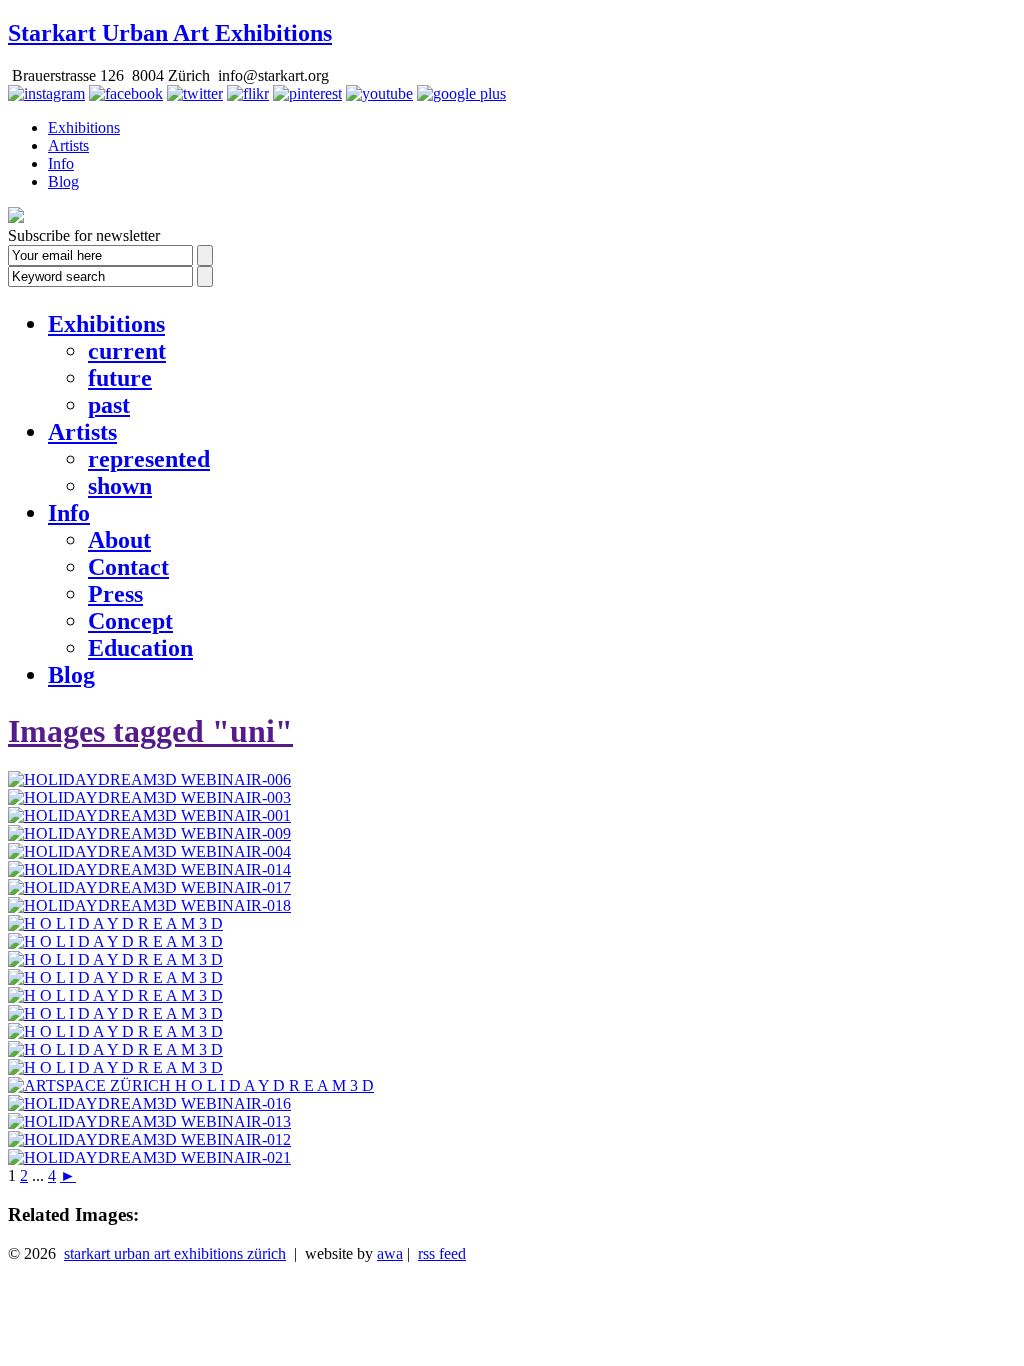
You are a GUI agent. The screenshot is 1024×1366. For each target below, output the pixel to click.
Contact (128, 567)
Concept (130, 621)
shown (120, 486)
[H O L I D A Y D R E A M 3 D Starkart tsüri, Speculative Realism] (115, 995)
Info (61, 163)
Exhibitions (84, 127)
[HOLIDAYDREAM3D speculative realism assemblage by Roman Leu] (115, 1013)
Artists (68, 145)
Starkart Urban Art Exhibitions (170, 33)
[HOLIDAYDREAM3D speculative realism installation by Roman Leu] (115, 1031)
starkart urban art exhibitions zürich (175, 1253)
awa (390, 1253)
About (119, 540)
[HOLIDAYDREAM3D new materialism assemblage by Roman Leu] (115, 977)
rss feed (442, 1253)
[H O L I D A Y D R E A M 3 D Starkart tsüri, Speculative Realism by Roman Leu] (115, 1049)
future (120, 378)
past (109, 405)
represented (149, 459)
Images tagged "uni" (150, 731)
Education (140, 648)
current (127, 351)
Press (115, 594)
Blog (63, 181)
